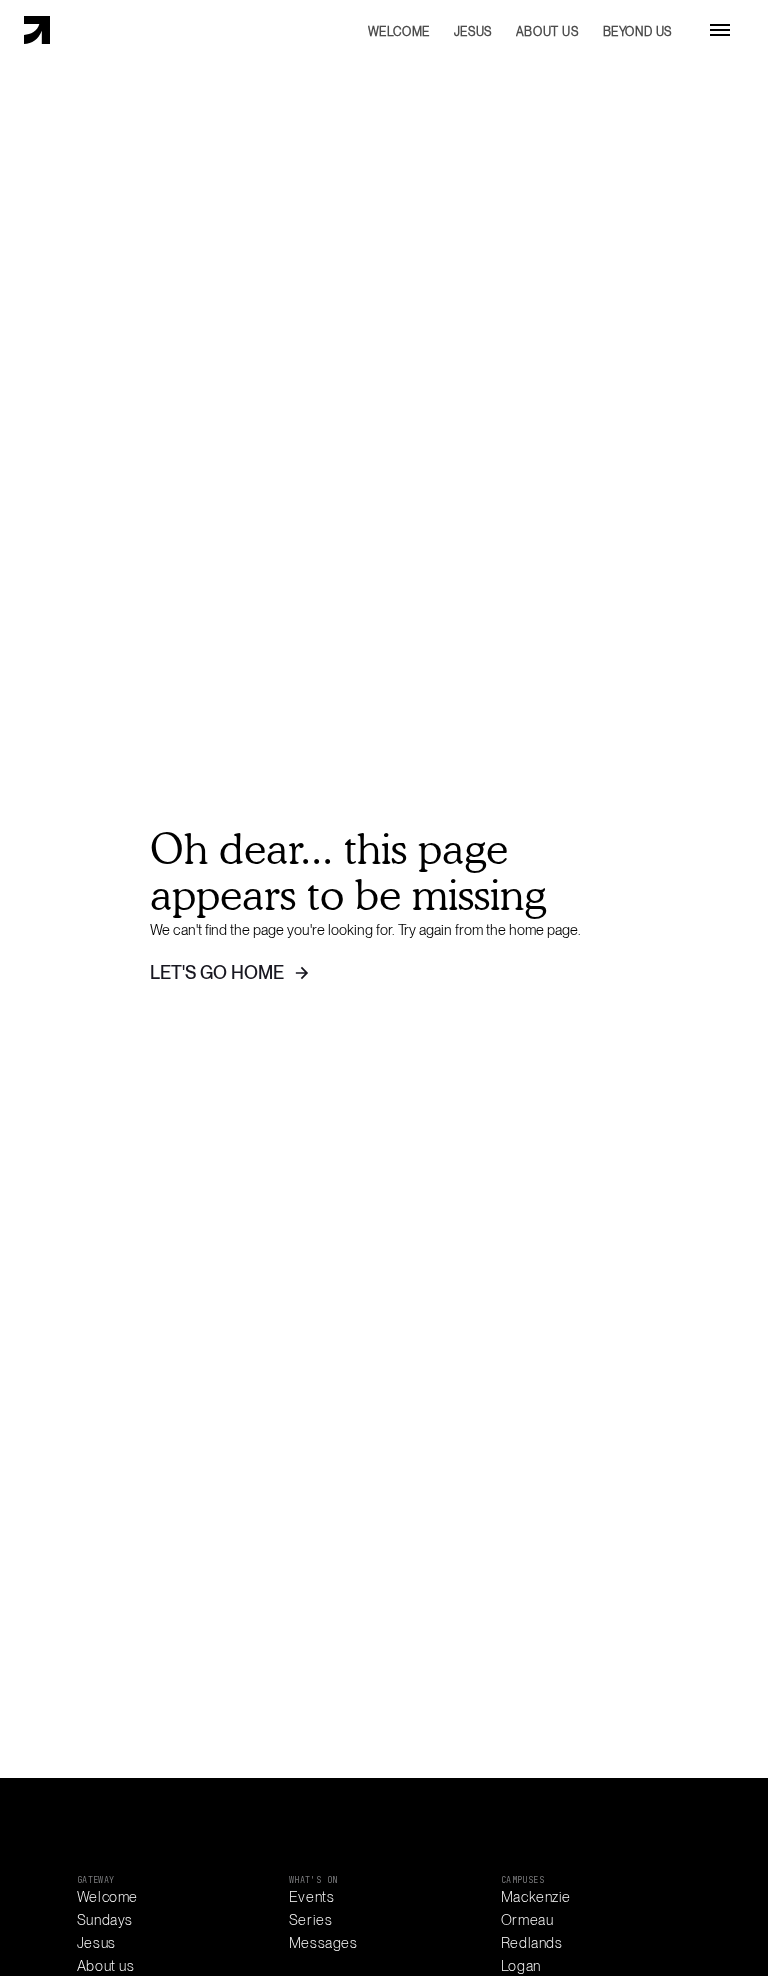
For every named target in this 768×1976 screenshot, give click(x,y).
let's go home (217, 972)
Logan (521, 1966)
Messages (323, 1943)
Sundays (105, 1920)
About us (106, 1966)
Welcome (107, 1897)
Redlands (532, 1943)
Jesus (96, 1943)
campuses (522, 1880)
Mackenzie (536, 1897)
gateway (96, 1880)
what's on (313, 1880)
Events (311, 1897)
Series (310, 1920)
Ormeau (527, 1920)
